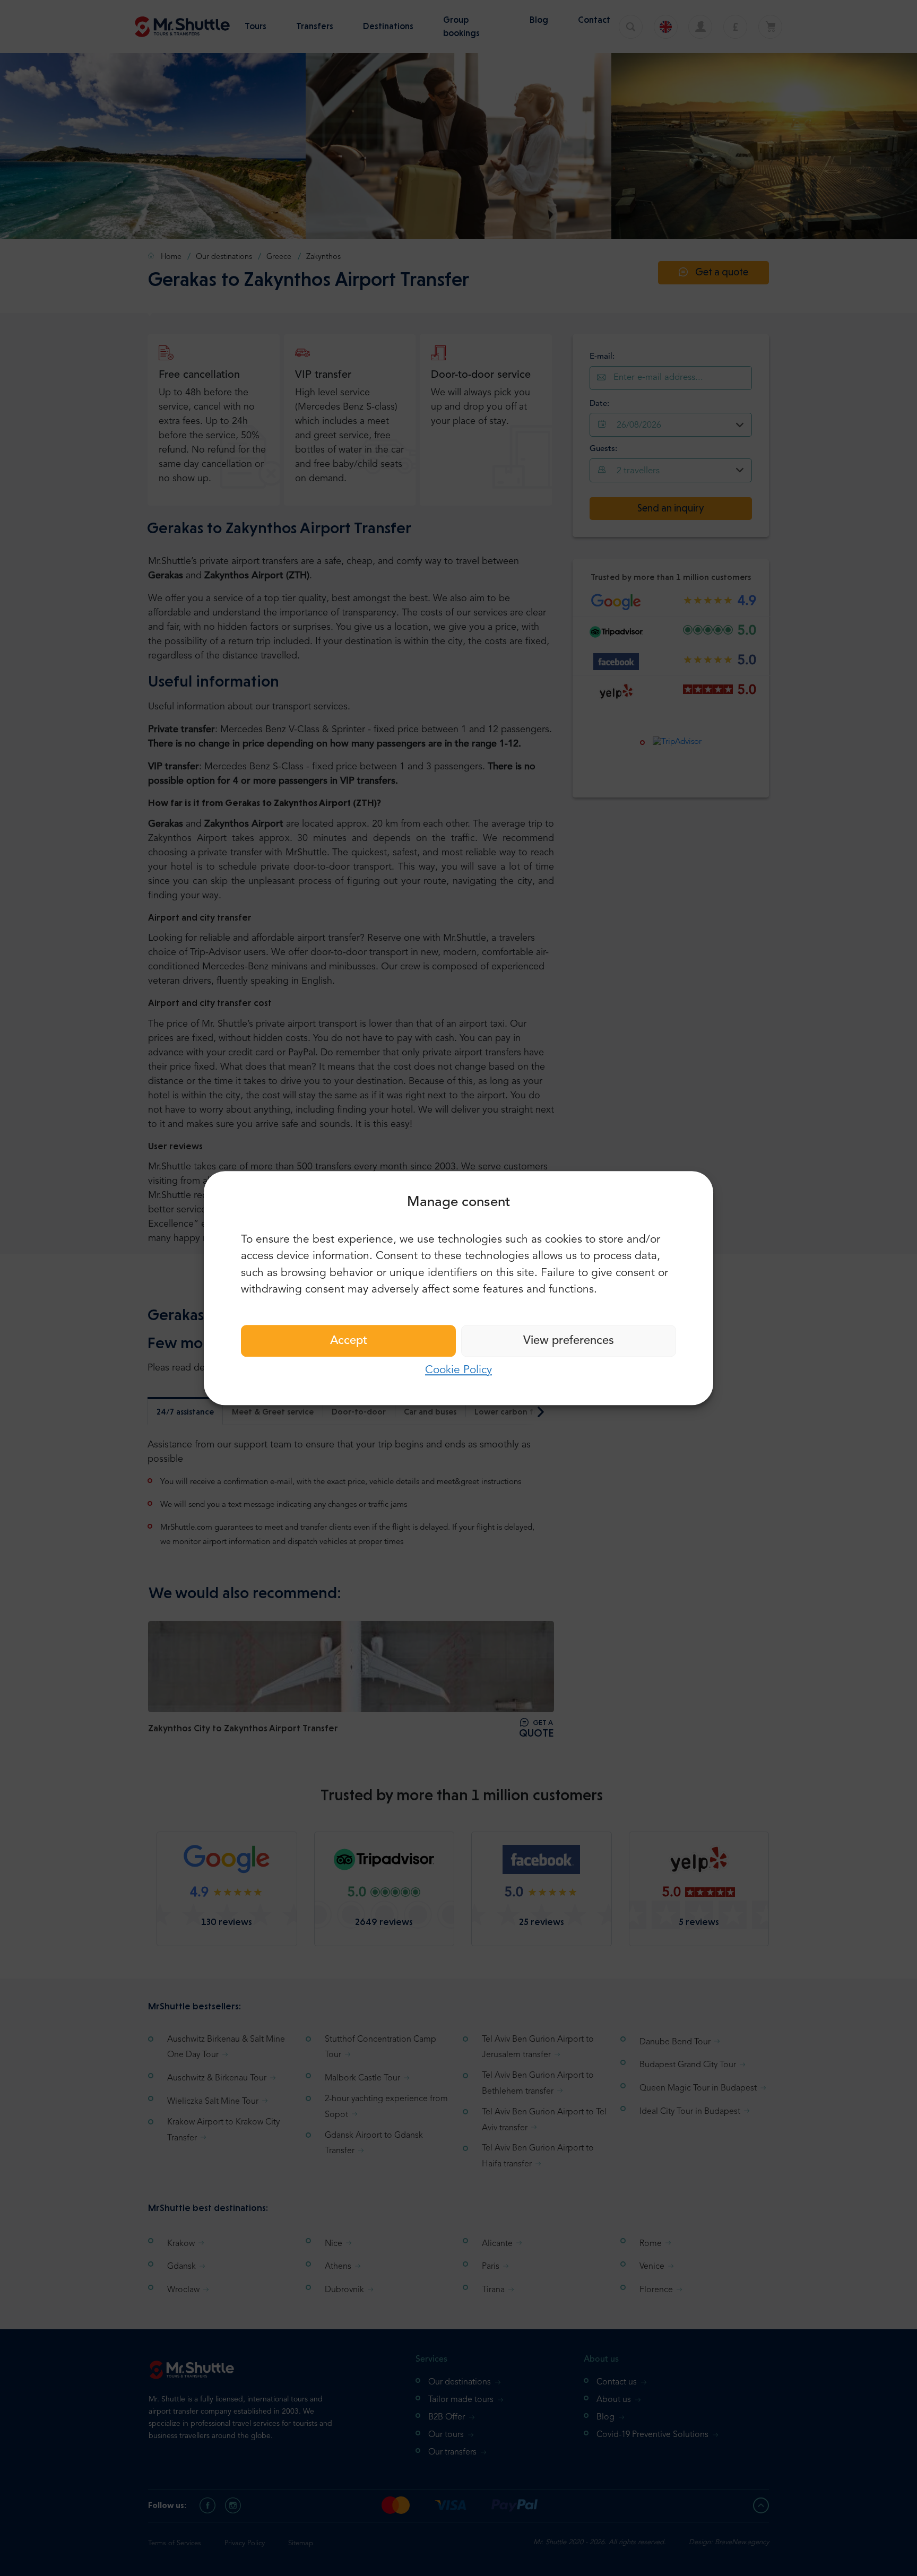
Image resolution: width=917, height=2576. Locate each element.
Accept (349, 1341)
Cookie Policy (458, 1370)
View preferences (569, 1341)
